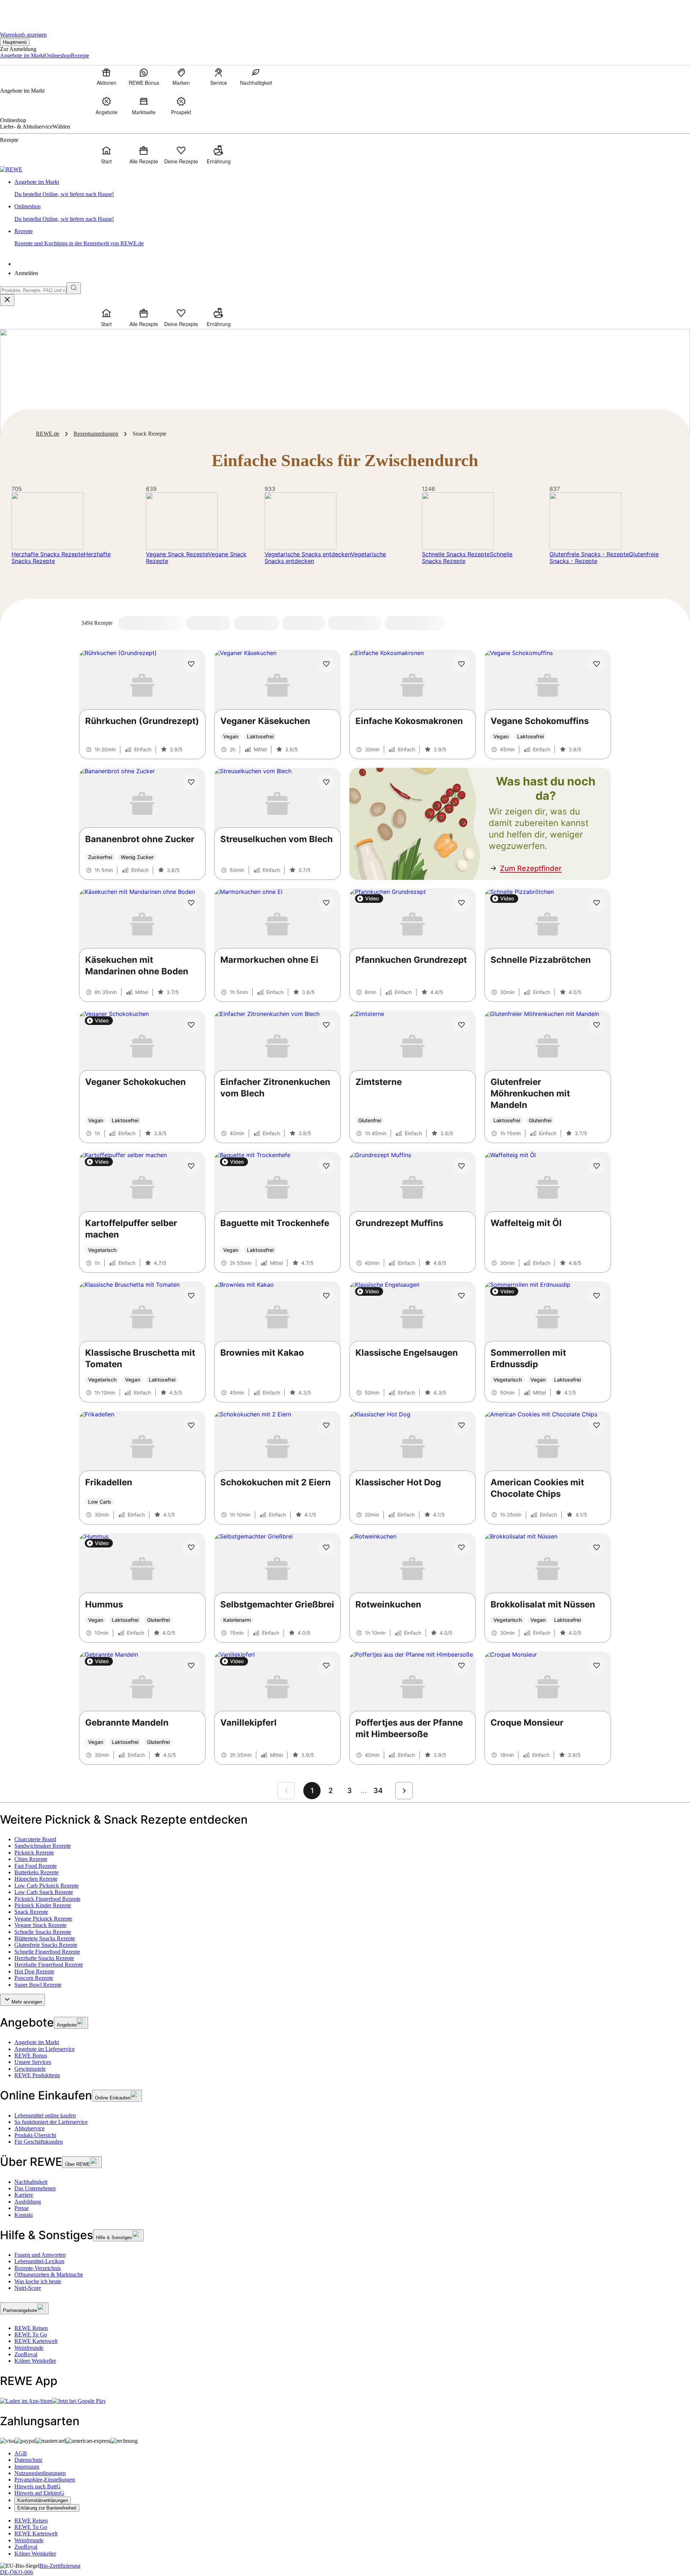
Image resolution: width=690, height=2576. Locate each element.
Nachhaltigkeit (31, 2182)
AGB (21, 2453)
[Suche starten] (74, 288)
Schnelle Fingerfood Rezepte (47, 1952)
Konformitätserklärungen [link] (43, 2500)
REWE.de (48, 434)
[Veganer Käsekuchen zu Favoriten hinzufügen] (326, 664)
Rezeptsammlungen (96, 434)
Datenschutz (28, 2460)
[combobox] (33, 290)
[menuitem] (106, 76)
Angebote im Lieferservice (45, 2049)
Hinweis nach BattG (38, 2486)
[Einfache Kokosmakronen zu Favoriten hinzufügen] (461, 664)
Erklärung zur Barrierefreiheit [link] (47, 2508)
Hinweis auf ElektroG (39, 2493)
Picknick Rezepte (34, 1853)
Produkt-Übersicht (35, 2135)
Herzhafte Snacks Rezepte (48, 554)
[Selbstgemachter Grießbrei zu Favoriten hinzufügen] (326, 1547)
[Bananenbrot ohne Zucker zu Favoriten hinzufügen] (191, 782)
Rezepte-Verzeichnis (38, 2268)
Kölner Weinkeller (35, 2361)
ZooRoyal (26, 2354)
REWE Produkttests (37, 2075)
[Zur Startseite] (24, 11)
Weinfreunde (29, 2348)
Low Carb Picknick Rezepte (47, 1886)
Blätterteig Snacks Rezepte (45, 1938)
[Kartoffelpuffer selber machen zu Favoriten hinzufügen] (191, 1166)
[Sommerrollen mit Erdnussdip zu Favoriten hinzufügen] (597, 1296)
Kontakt (24, 2215)
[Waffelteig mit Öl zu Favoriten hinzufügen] (597, 1166)
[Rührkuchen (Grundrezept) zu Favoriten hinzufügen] (191, 664)
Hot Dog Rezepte (34, 1971)
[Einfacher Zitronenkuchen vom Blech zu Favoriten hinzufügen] (326, 1025)
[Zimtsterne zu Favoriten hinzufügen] (461, 1025)
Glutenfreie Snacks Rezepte (46, 1945)
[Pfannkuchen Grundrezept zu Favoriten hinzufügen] (461, 903)
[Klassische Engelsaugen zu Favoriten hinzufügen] (461, 1296)
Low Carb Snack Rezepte (44, 1892)
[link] (352, 188)
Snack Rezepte (31, 1912)
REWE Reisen (31, 2328)
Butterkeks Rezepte (36, 1872)
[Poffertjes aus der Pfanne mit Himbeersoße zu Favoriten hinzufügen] (461, 1666)
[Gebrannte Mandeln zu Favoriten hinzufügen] (191, 1666)
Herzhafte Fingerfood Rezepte (49, 1965)
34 (378, 1791)
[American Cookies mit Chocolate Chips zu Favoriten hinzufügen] (597, 1425)
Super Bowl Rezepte (38, 1985)
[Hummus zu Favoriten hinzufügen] (191, 1547)
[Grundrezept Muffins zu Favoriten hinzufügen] (461, 1166)
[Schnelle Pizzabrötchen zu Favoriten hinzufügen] (597, 903)
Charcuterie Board (35, 1839)
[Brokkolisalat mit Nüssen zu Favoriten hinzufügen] (597, 1547)
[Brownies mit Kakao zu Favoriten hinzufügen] (326, 1296)
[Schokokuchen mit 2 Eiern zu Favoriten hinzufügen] (326, 1425)
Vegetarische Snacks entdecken (308, 554)
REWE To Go (31, 2334)
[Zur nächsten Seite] (404, 1791)
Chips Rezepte (31, 1859)
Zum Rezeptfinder (531, 868)
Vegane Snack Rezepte (177, 554)
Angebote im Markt (37, 2042)
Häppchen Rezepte (36, 1879)
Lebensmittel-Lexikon (39, 2261)
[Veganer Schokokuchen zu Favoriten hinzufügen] (191, 1025)
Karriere (24, 2195)
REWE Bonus (31, 2055)
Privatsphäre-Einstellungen (45, 2480)
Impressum (27, 2467)
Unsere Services (33, 2062)
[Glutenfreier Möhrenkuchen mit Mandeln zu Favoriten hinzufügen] (597, 1025)
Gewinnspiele (30, 2069)
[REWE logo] (11, 169)
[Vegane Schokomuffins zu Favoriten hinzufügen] (597, 664)
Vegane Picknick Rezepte (43, 1919)
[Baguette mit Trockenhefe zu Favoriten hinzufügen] (326, 1166)
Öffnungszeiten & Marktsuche (49, 2275)
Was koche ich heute (38, 2281)
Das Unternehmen (35, 2188)
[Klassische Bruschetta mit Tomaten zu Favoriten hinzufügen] (191, 1296)
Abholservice (29, 2128)
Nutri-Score (28, 2288)
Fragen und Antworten (40, 2255)
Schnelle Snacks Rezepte (456, 554)
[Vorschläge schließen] (7, 300)
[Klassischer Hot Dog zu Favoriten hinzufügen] (461, 1425)
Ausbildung (28, 2202)
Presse (22, 2208)
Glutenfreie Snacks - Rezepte (589, 554)
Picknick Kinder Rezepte (43, 1905)
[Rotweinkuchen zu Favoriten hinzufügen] (461, 1547)
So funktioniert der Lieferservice (51, 2122)
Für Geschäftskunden (39, 2142)
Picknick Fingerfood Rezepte (47, 1899)
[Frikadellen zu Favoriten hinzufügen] (191, 1425)
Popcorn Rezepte (34, 1978)
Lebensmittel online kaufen (45, 2115)
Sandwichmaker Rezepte (43, 1846)
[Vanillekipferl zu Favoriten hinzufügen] (326, 1666)
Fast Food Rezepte (36, 1866)
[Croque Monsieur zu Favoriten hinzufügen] (597, 1666)
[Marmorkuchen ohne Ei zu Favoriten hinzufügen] (326, 903)
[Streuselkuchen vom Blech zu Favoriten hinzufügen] (326, 782)
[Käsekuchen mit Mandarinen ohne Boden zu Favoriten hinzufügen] (191, 903)
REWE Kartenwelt (36, 2341)
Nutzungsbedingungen (40, 2473)
